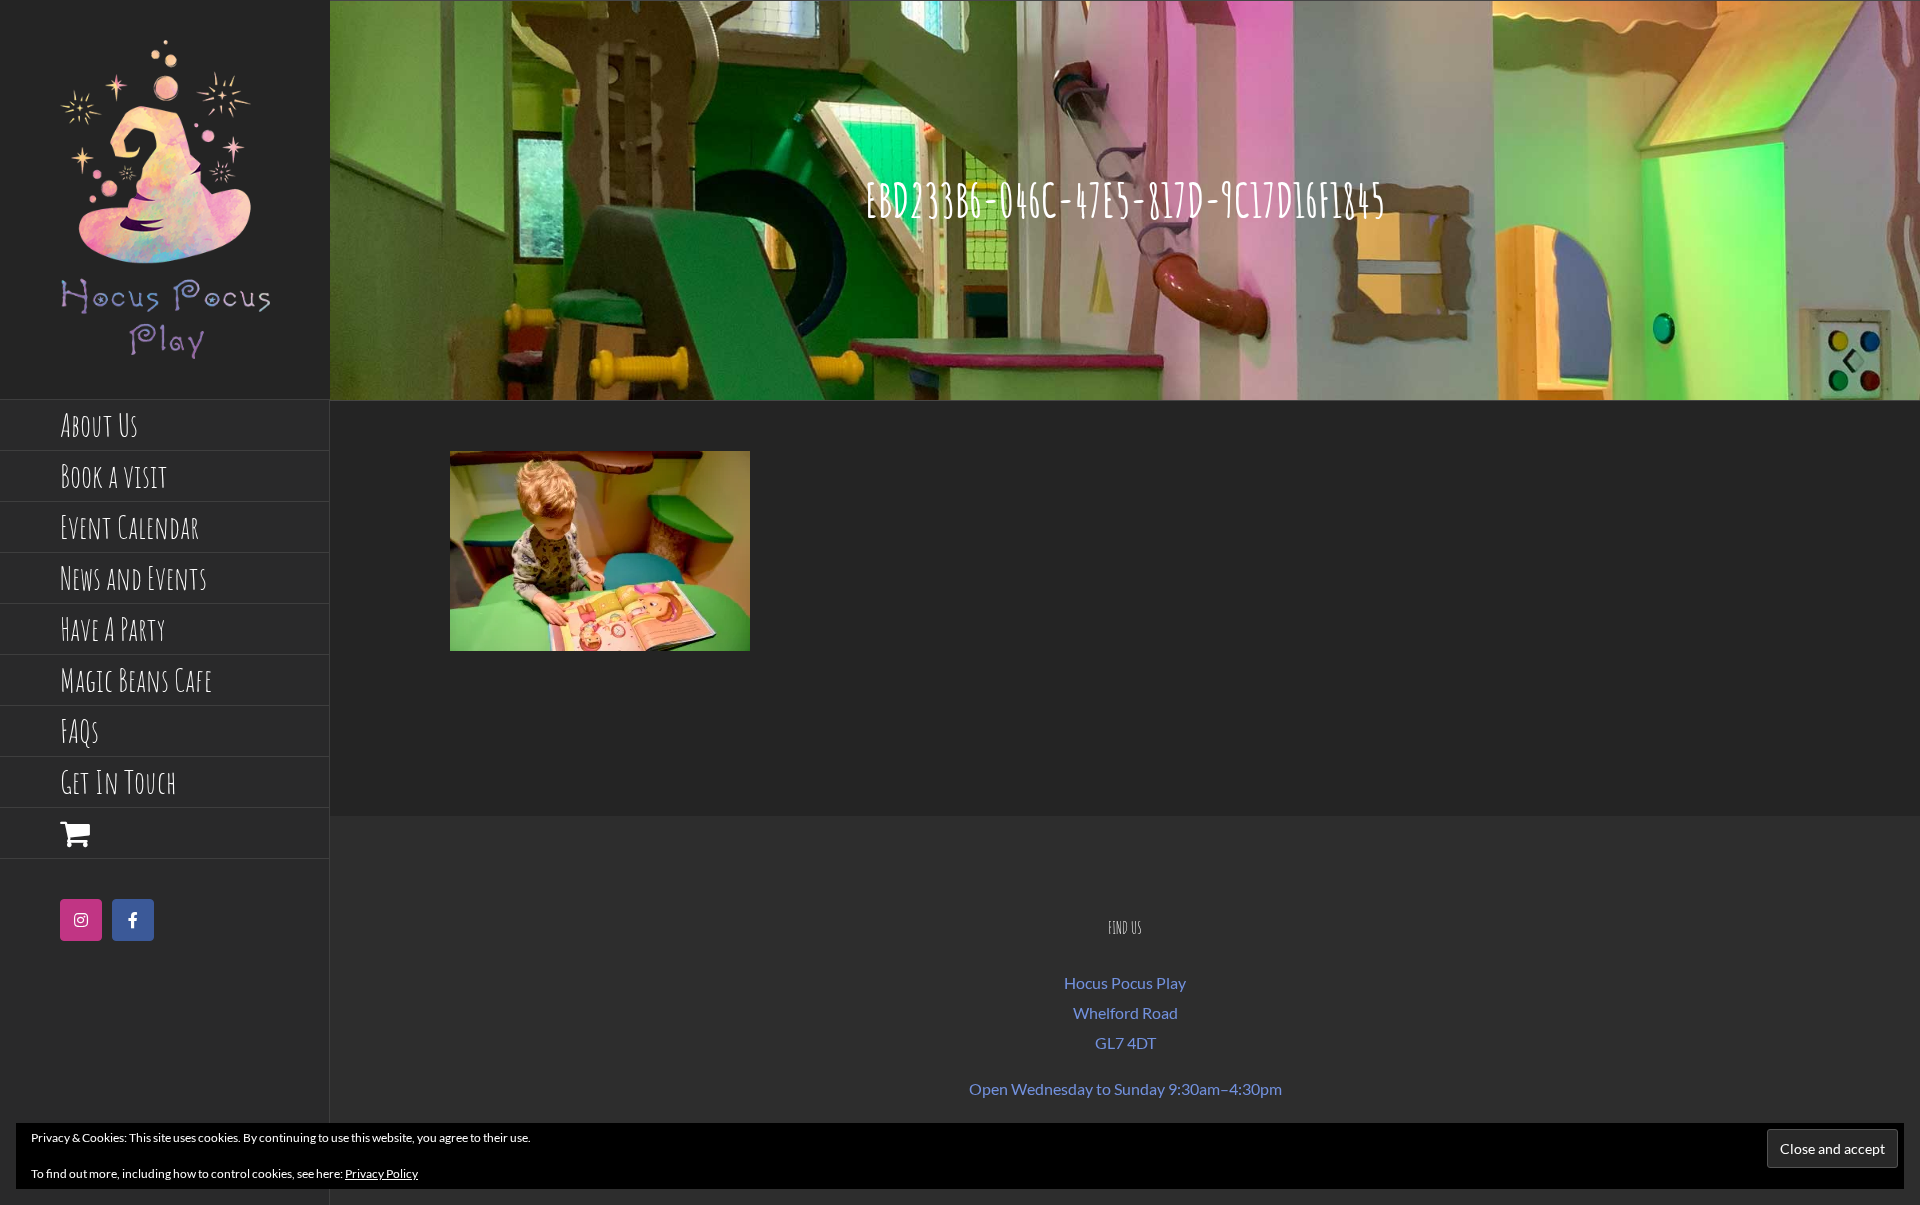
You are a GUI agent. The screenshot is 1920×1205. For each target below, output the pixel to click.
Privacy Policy (381, 1173)
